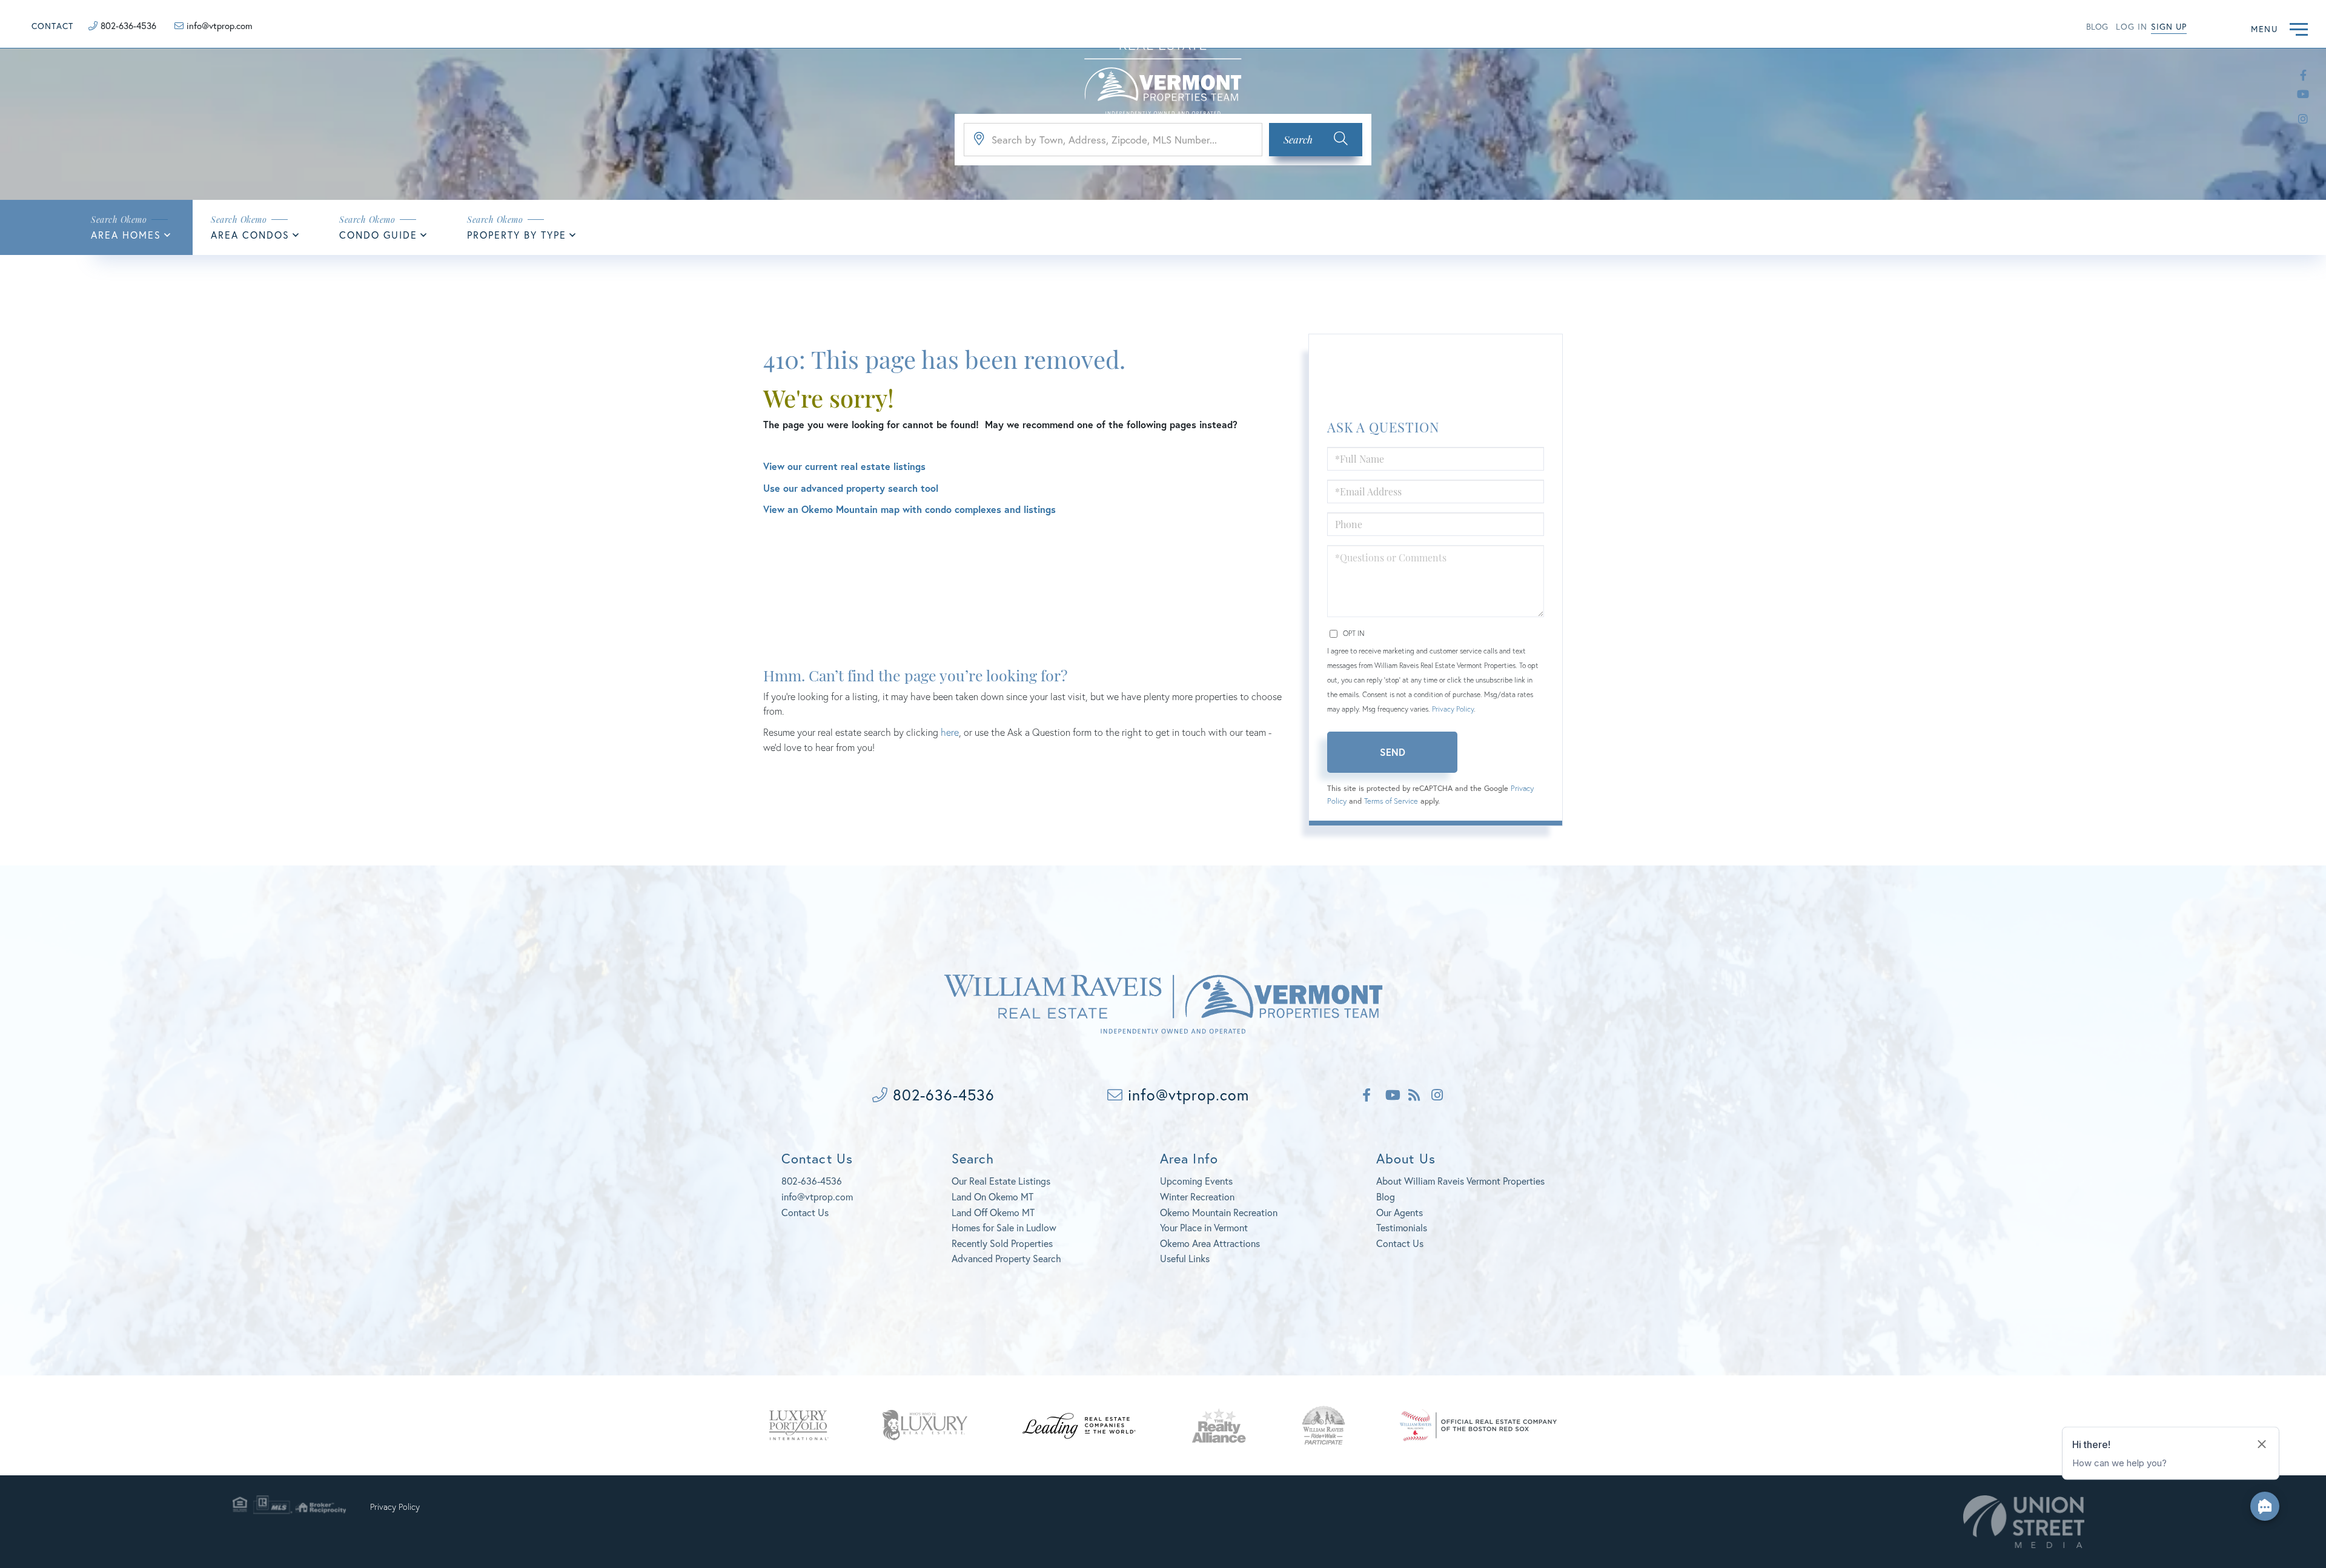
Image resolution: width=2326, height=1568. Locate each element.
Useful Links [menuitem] (1185, 1258)
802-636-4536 (128, 25)
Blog (2097, 26)
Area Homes (126, 235)
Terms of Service (1391, 801)
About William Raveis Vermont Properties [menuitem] (1460, 1181)
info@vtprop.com (220, 25)
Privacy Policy (1453, 709)
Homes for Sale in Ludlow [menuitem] (1004, 1227)
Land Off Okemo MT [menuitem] (993, 1212)
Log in (2132, 26)
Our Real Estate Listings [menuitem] (1001, 1181)
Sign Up (2169, 26)
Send (1393, 752)
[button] (1316, 140)
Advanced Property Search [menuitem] (1006, 1258)
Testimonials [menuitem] (1402, 1227)
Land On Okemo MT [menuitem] (992, 1196)
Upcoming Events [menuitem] (1196, 1181)
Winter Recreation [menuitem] (1197, 1196)
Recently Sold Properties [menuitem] (1002, 1243)
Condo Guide (378, 235)
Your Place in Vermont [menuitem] (1204, 1227)
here (950, 732)
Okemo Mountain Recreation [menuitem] (1219, 1212)
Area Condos (250, 235)
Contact (52, 26)
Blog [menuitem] (1386, 1196)
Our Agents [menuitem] (1400, 1212)
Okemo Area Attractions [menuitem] (1210, 1243)
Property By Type (517, 235)
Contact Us (805, 1212)
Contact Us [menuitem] (1400, 1243)
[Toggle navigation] (2299, 28)
